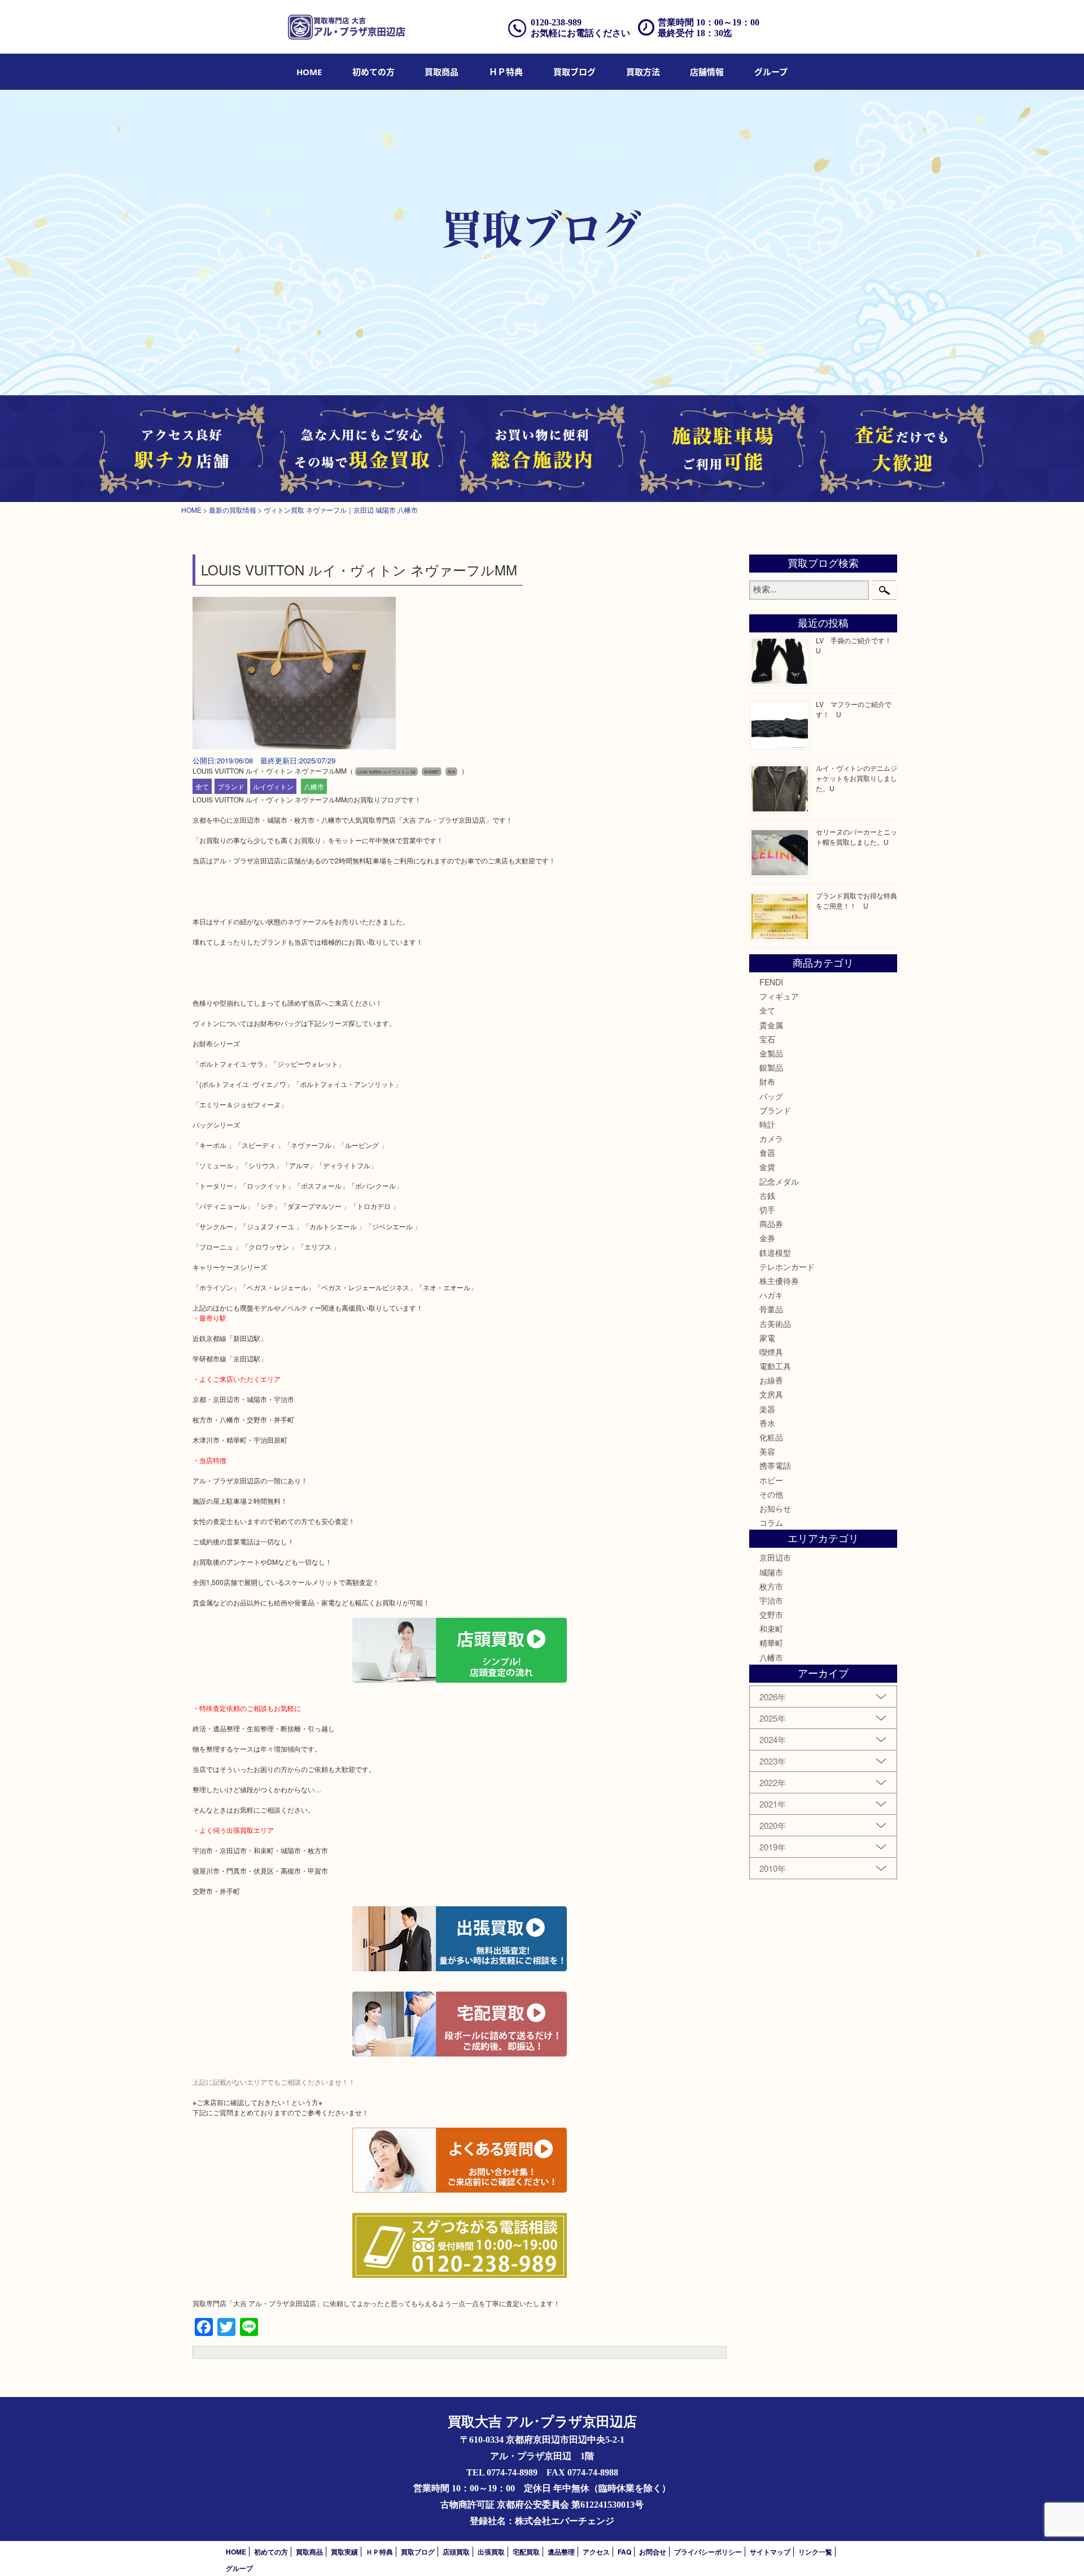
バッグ (771, 1096)
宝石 (767, 1039)
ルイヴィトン (273, 786)
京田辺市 (775, 1557)
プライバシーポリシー (708, 2552)
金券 (767, 1238)
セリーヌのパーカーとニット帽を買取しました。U (856, 837)
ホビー (771, 1480)
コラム (771, 1522)
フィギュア (779, 996)
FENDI (771, 982)
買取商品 (442, 72)
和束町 (771, 1628)
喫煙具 (771, 1352)
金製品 (771, 1053)
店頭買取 (456, 2552)
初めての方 (373, 72)
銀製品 (771, 1067)
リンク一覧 (815, 2552)
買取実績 (344, 2552)
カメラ (771, 1138)
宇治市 (771, 1600)
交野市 (771, 1614)
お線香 (771, 1380)
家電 (767, 1338)
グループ (771, 72)
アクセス (596, 2552)
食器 (767, 1152)
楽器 (767, 1409)
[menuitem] (309, 72)
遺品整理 (561, 2552)
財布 (767, 1081)
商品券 (771, 1224)
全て (202, 786)
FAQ (624, 2552)
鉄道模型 (775, 1252)
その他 (771, 1494)
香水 (767, 1423)
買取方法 (643, 72)
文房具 (771, 1394)
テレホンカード (787, 1267)
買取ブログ (574, 72)
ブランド (231, 786)
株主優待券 (779, 1281)
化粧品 (771, 1437)
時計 (767, 1124)
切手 (767, 1210)
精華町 (771, 1643)
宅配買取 (526, 2552)
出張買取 (491, 2552)
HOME (309, 72)
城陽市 (771, 1572)
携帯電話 (775, 1465)
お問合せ (653, 2552)
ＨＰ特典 (506, 72)
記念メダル (779, 1181)
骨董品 (771, 1309)
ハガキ (771, 1295)
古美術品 (775, 1324)
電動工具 (775, 1366)
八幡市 (314, 786)
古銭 (767, 1195)
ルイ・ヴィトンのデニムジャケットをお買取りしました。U (856, 778)
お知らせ (775, 1508)
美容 (767, 1451)
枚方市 (771, 1586)
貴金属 (771, 1025)
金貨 (767, 1167)
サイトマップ (770, 2552)
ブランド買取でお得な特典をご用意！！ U (856, 900)
